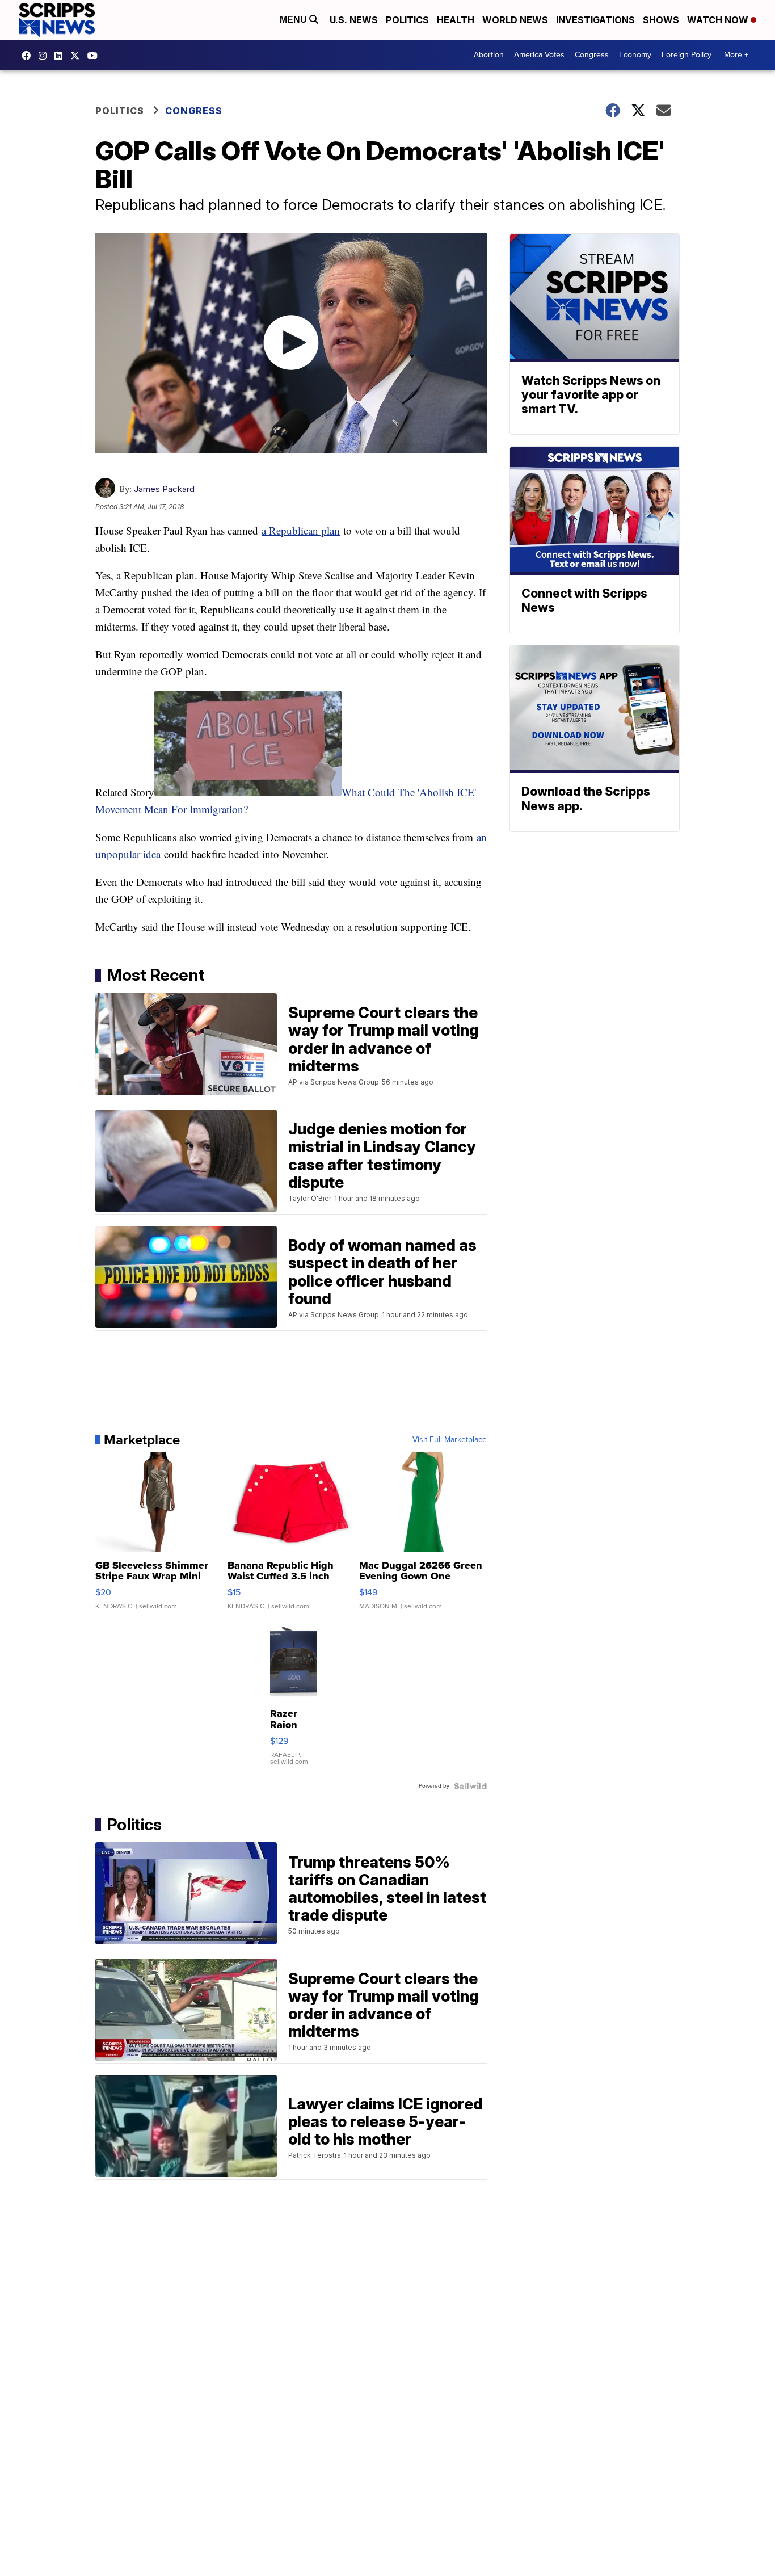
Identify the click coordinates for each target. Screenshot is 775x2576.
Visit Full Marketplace (450, 1440)
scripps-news (61, 56)
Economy (635, 55)
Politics (407, 20)
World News (515, 20)
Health (456, 20)
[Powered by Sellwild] (470, 1786)
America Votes (539, 55)
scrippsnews (29, 56)
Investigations (595, 20)
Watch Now (719, 20)
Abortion (489, 55)
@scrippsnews (95, 56)
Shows (661, 20)
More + (736, 55)
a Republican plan (301, 530)
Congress (592, 55)
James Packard (164, 489)
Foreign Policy (686, 55)
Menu (294, 20)
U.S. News (354, 20)
